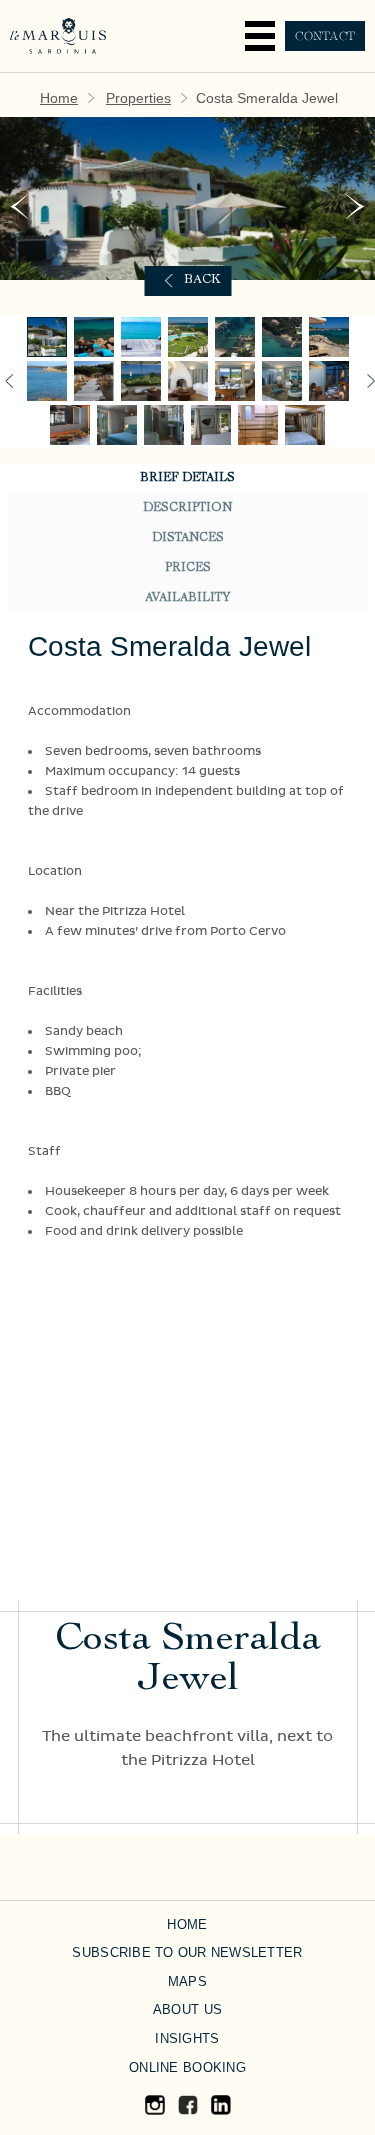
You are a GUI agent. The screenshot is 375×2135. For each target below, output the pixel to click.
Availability (187, 598)
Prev (19, 206)
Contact (325, 36)
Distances (188, 538)
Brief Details (187, 478)
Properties (138, 98)
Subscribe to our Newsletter (187, 1952)
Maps (187, 1981)
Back (202, 280)
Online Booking (187, 2067)
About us (187, 2009)
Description (187, 508)
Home (59, 98)
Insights (187, 2038)
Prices (188, 568)
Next (355, 206)
